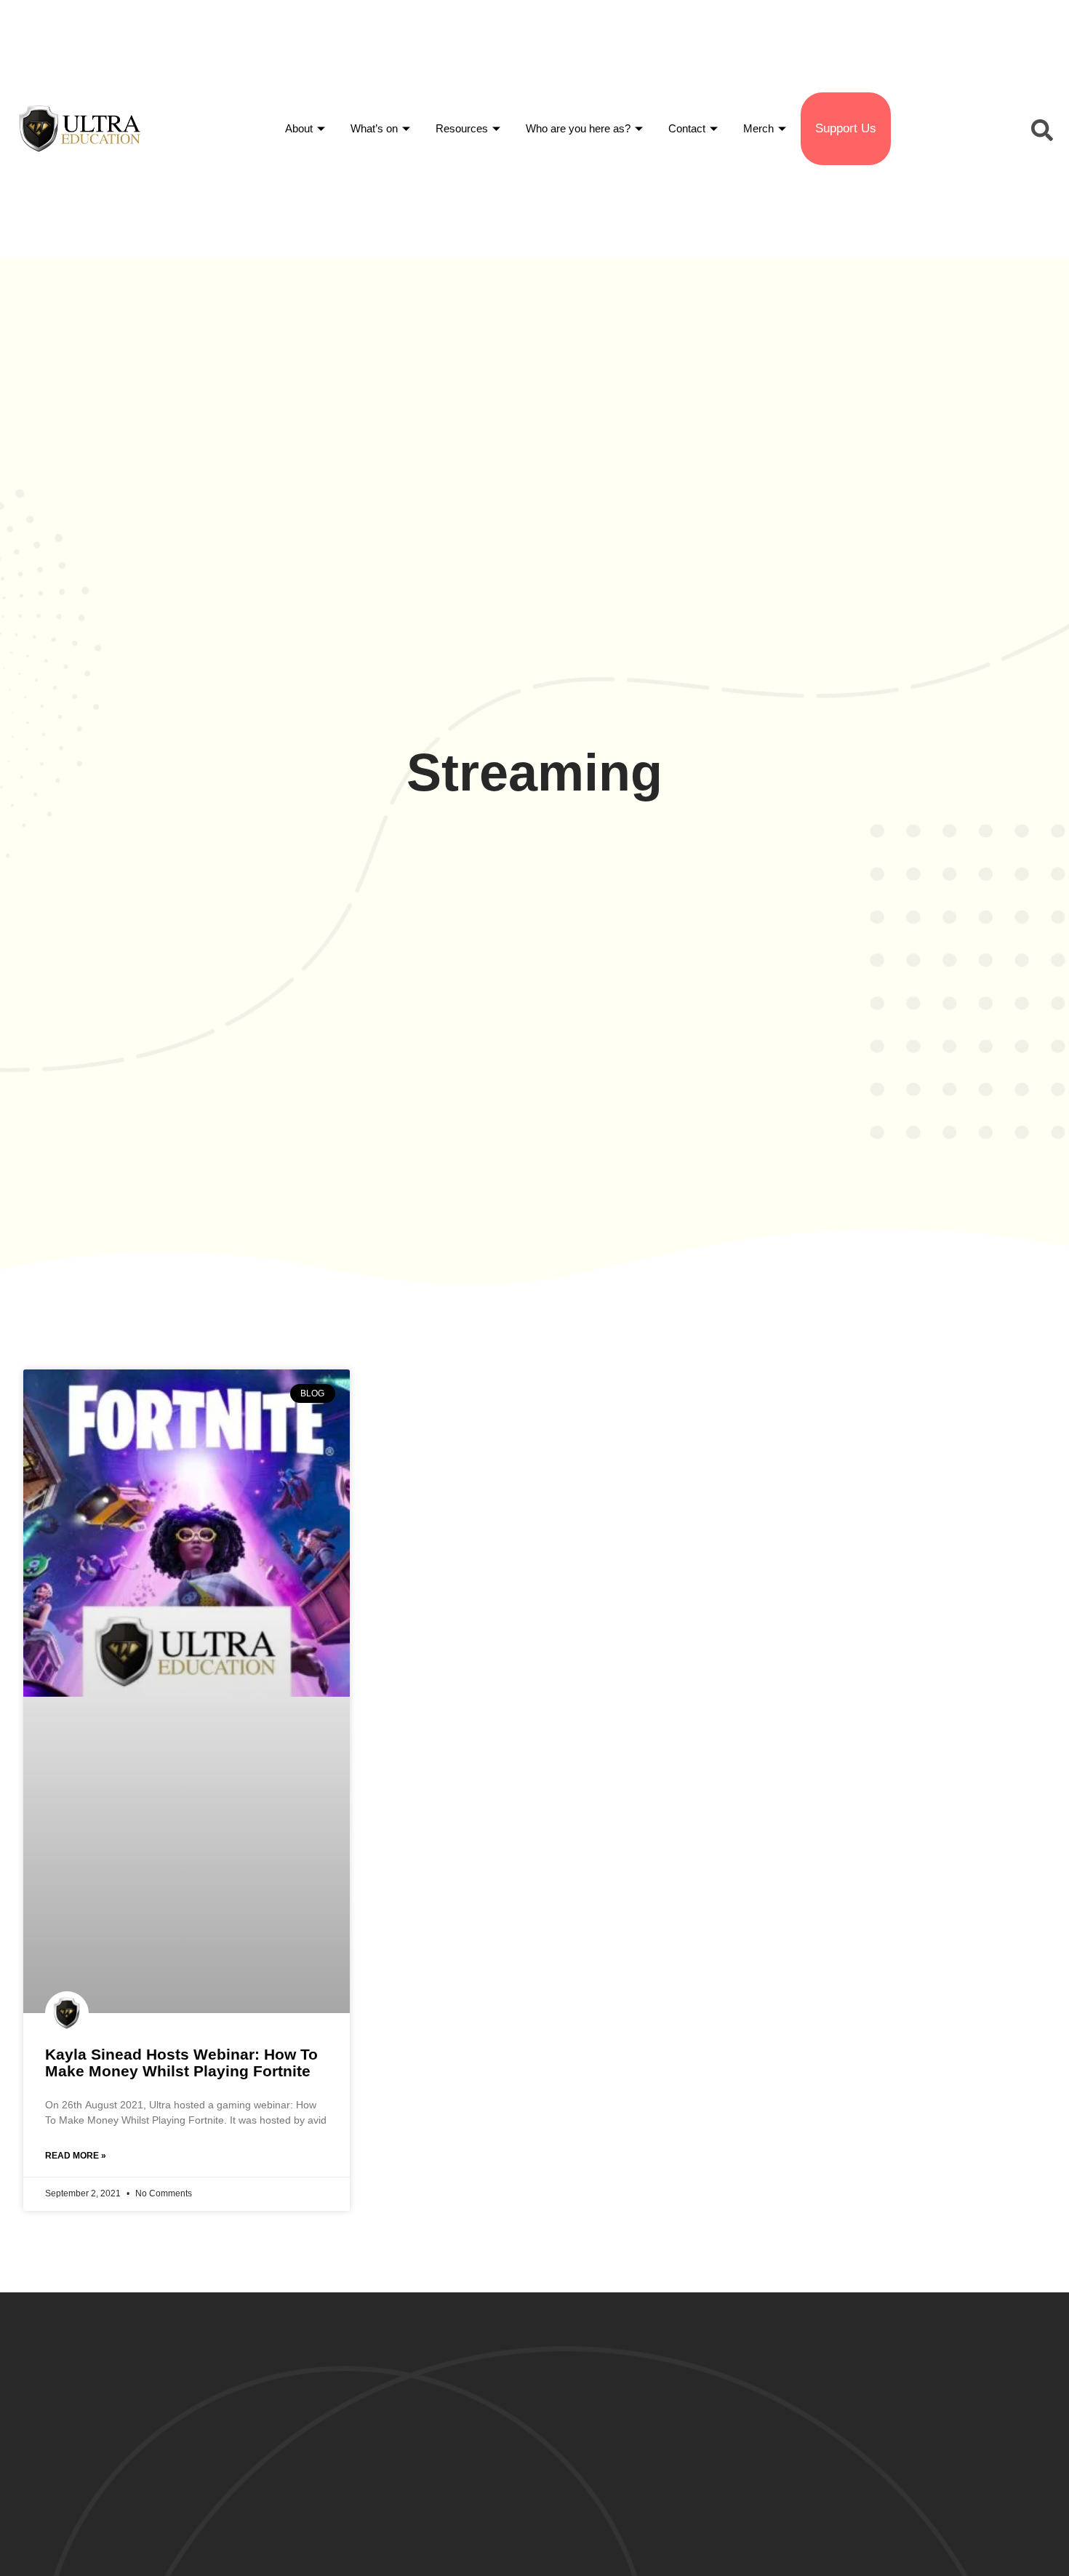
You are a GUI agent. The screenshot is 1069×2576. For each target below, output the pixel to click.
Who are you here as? (578, 128)
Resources (462, 128)
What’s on (374, 128)
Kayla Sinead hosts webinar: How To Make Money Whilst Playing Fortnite (181, 2063)
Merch (758, 128)
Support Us (846, 128)
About (299, 128)
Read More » (76, 2156)
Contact (687, 128)
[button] (1040, 129)
